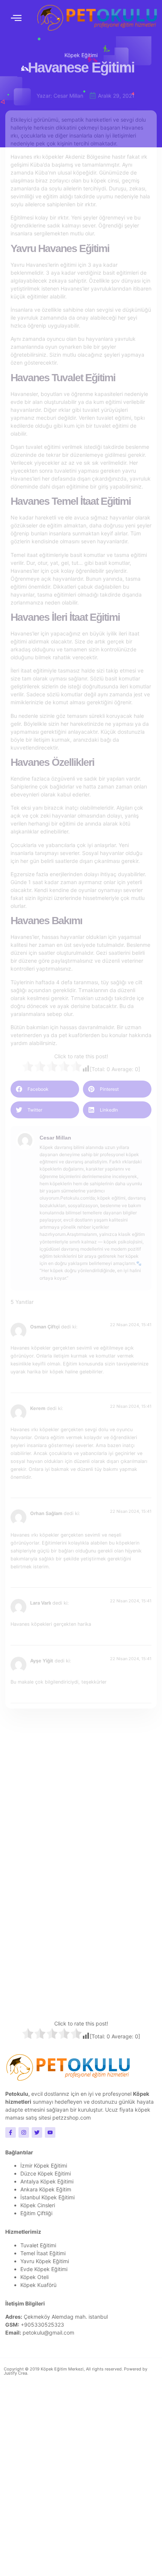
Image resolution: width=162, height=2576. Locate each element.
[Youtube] (50, 2132)
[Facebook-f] (11, 2132)
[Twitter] (37, 2132)
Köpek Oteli (34, 2277)
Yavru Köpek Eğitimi (45, 2261)
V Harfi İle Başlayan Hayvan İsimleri (67, 1843)
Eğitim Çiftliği (36, 2213)
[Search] (110, 1727)
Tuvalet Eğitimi (38, 2245)
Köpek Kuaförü (38, 2285)
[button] (16, 18)
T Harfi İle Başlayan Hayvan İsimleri (67, 1921)
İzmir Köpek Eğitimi (44, 2165)
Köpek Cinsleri (38, 2205)
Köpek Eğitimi (81, 54)
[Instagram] (24, 2132)
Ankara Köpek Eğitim (46, 2189)
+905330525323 (42, 2325)
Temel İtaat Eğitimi (43, 2253)
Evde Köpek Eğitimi (44, 2269)
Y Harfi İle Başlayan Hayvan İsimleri (67, 1805)
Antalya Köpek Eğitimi (47, 2181)
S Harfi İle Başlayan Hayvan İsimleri (67, 1960)
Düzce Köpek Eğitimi (46, 2173)
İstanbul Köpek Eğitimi (47, 2197)
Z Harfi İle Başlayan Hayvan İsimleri (67, 1766)
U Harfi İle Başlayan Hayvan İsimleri (67, 1882)
